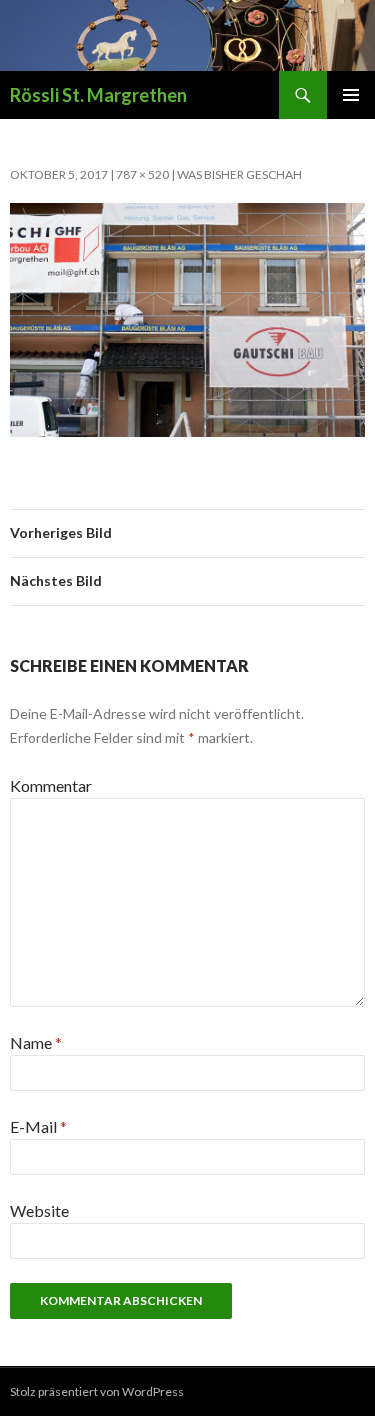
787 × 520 (142, 174)
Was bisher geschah (239, 174)
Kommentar (51, 785)
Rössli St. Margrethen (98, 95)
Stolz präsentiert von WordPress (97, 1391)
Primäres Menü (351, 95)
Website (39, 1210)
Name (36, 1042)
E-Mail (38, 1126)
